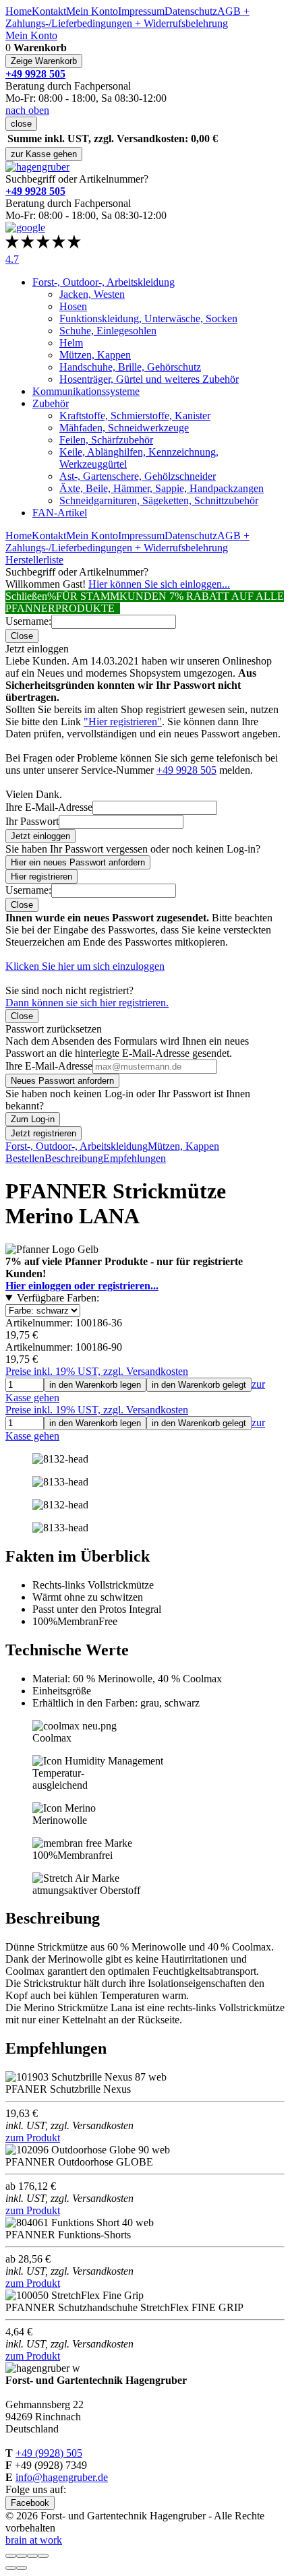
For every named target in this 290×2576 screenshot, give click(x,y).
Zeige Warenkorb (44, 61)
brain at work (34, 2540)
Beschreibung (74, 1158)
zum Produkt (33, 2138)
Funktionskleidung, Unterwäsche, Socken (148, 318)
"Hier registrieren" (123, 722)
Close (22, 636)
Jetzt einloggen (40, 836)
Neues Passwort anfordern (62, 1081)
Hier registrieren (41, 877)
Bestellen (25, 1158)
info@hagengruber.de (62, 2477)
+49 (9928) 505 (49, 2453)
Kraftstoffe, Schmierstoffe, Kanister (135, 416)
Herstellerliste (34, 560)
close (21, 124)
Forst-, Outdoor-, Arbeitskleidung (104, 282)
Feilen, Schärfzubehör (106, 440)
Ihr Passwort (32, 821)
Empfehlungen (135, 1158)
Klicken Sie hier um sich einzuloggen (85, 966)
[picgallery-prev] (11, 2568)
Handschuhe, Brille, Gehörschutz (130, 367)
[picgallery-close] (11, 2556)
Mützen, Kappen (95, 355)
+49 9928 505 (186, 770)
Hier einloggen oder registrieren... (82, 1286)
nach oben (27, 110)
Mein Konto (92, 11)
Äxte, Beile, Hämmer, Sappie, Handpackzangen (162, 488)
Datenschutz (191, 11)
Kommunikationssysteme (86, 391)
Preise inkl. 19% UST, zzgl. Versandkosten (97, 1371)
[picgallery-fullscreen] (32, 2556)
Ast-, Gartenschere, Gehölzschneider (138, 476)
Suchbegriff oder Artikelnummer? (77, 179)
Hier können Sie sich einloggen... (159, 584)
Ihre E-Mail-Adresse (49, 807)
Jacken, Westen (92, 294)
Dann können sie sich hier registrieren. (87, 1003)
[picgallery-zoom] (43, 2556)
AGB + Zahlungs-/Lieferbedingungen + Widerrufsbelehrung (127, 17)
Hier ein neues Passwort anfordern (78, 862)
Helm (71, 343)
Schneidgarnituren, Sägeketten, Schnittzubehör (159, 500)
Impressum (141, 11)
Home (19, 11)
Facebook (30, 2503)
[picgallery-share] (22, 2556)
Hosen (73, 306)
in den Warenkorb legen (95, 1385)
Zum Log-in (33, 1119)
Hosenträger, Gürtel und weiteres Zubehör (149, 379)
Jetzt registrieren (43, 1133)
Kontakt (49, 11)
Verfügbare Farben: (58, 1298)
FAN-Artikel (60, 513)
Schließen (26, 596)
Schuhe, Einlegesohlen (108, 331)
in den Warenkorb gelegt (199, 1385)
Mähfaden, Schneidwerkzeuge (124, 428)
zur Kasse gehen (44, 154)
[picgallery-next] (22, 2568)
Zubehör (51, 403)
